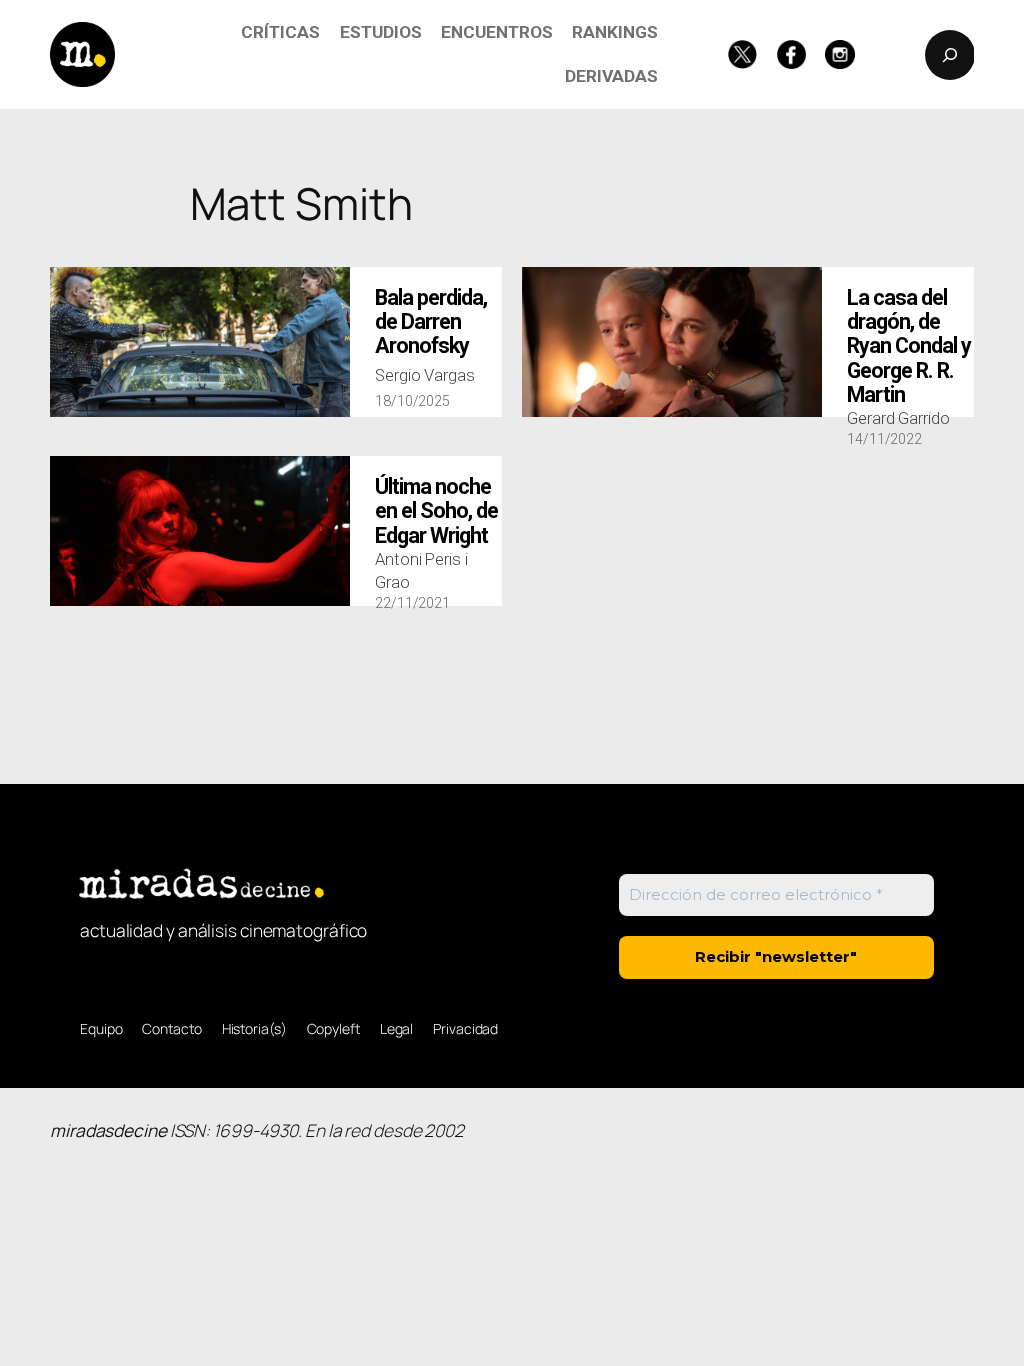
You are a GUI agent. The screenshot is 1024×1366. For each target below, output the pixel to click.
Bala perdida (431, 322)
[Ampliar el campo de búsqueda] (950, 55)
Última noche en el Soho (436, 511)
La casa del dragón (909, 346)
